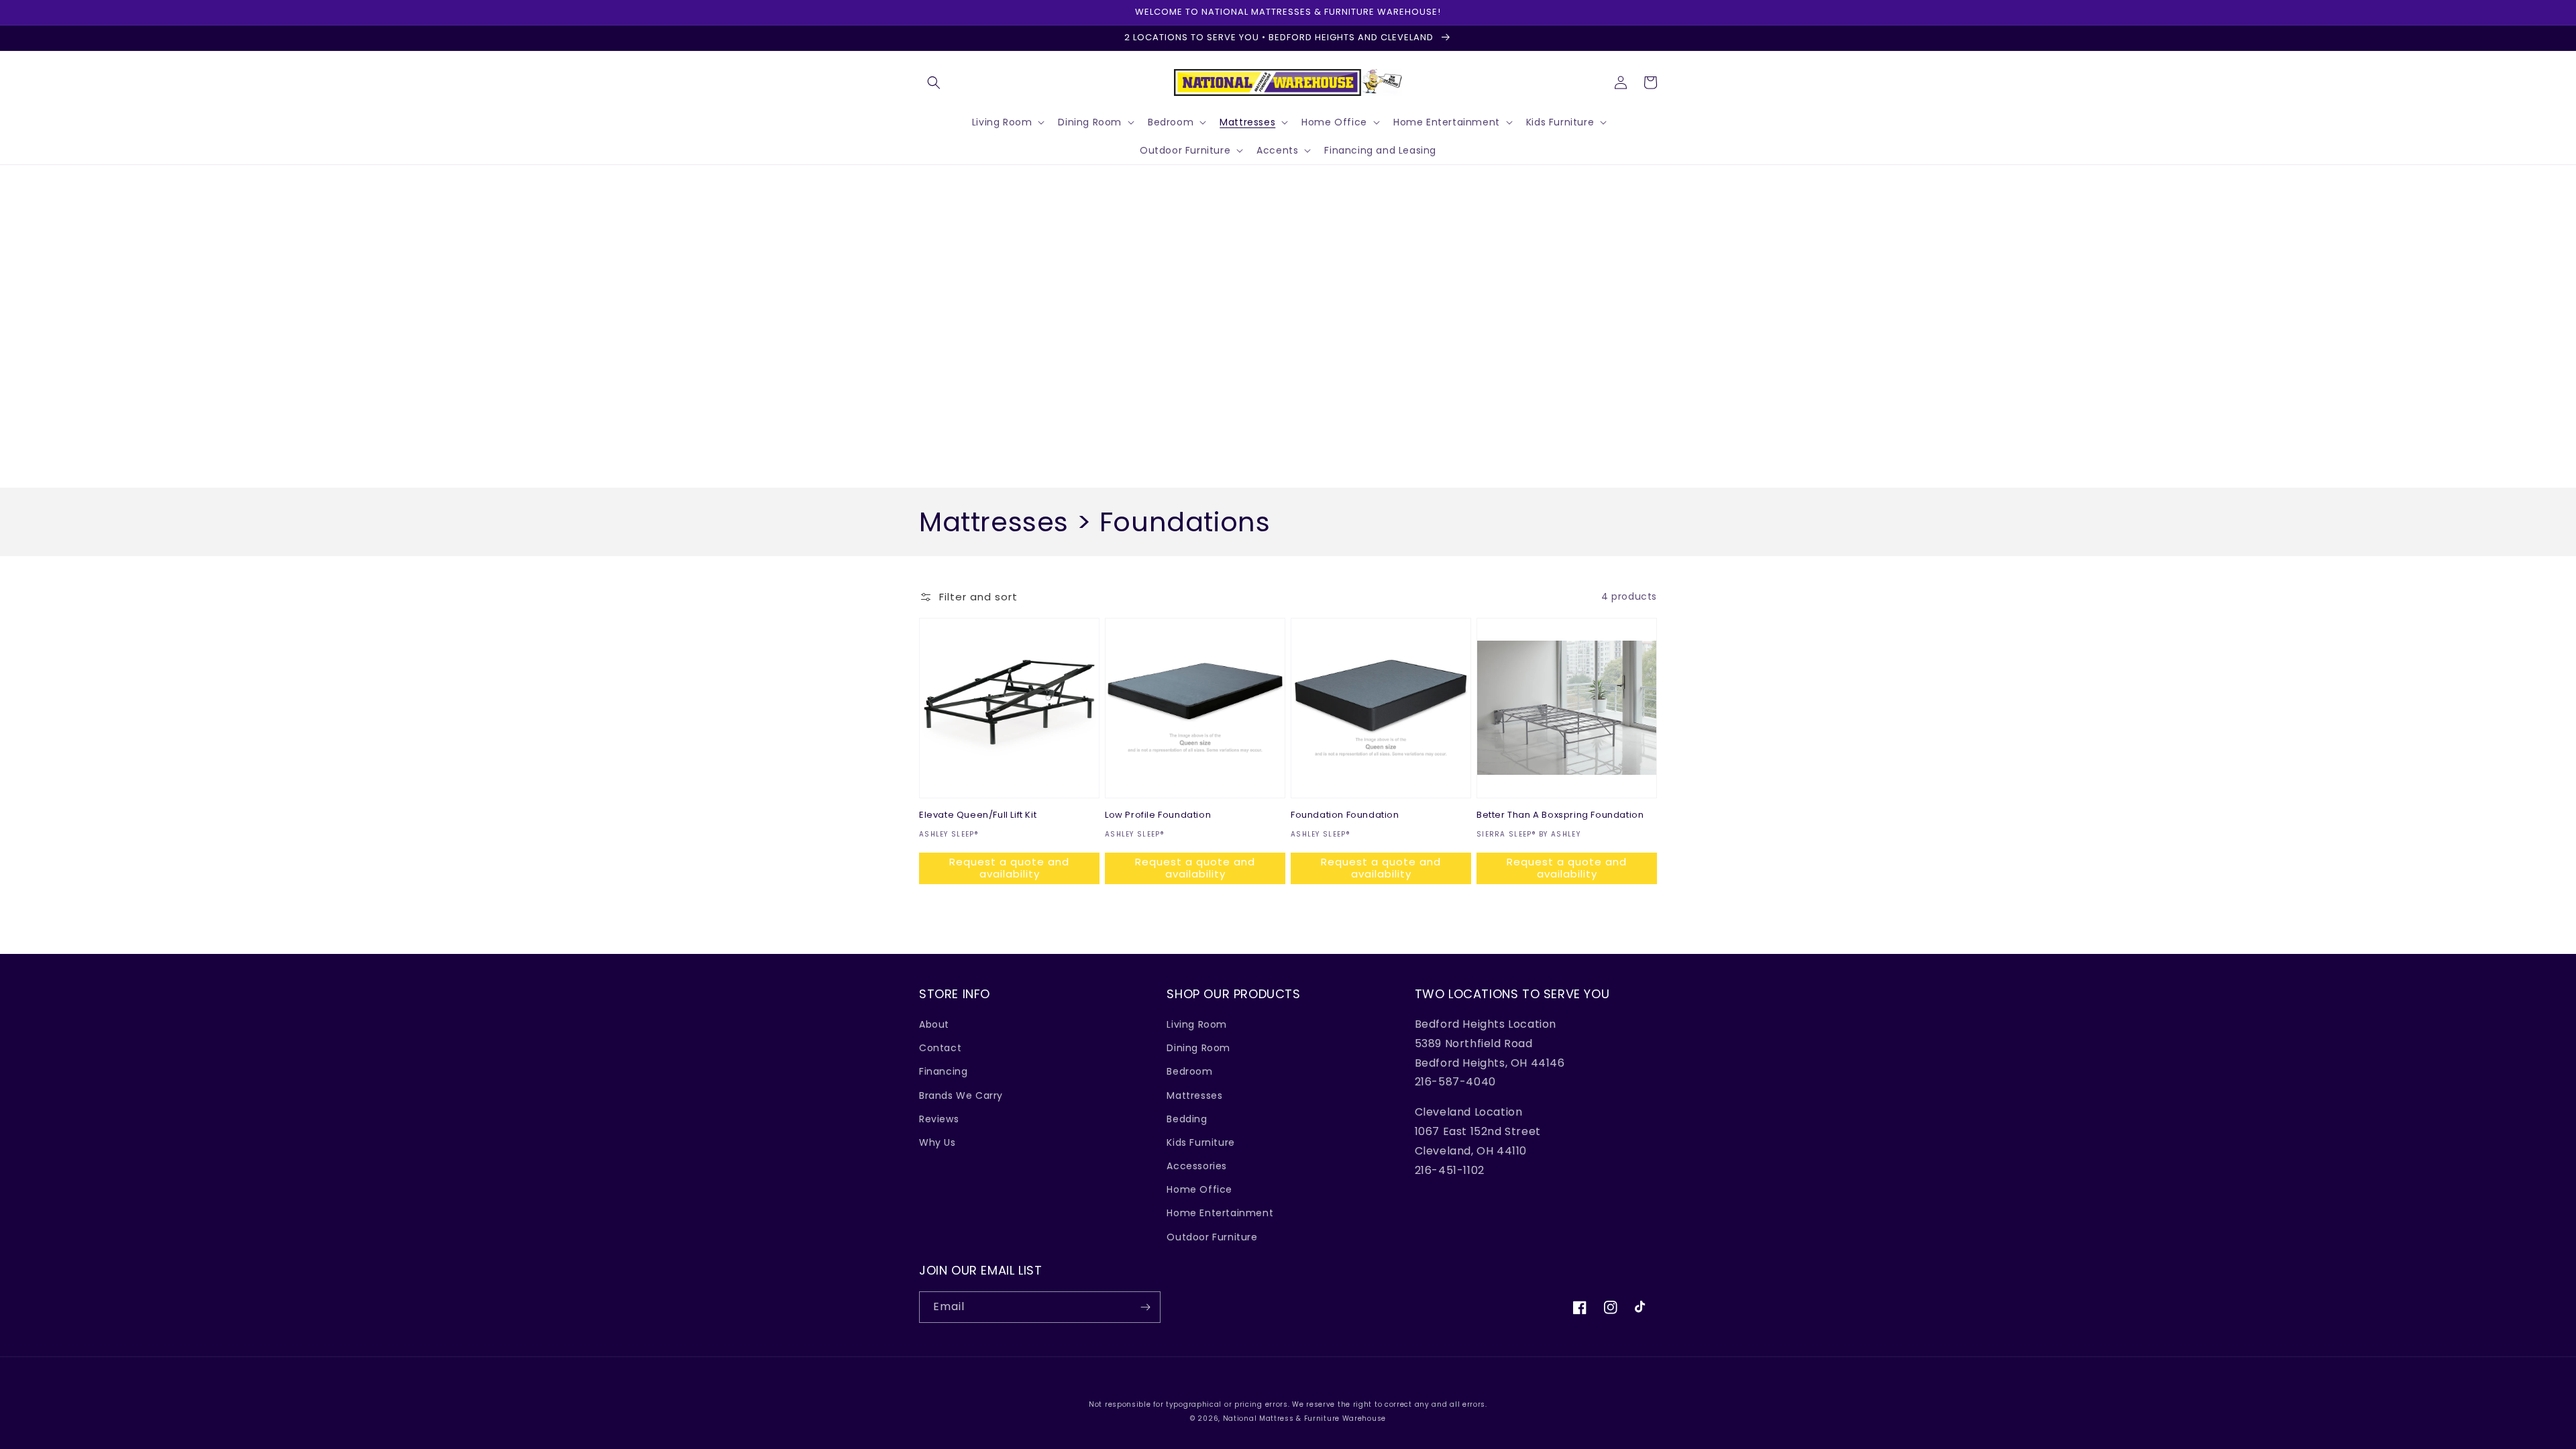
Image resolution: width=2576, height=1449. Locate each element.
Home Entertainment (1220, 1213)
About (934, 1024)
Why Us (937, 1142)
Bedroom (1189, 1071)
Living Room (1197, 1024)
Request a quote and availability (1009, 868)
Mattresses (1194, 1095)
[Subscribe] (1145, 1307)
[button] (934, 83)
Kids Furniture (1200, 1142)
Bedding (1187, 1119)
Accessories (1197, 1166)
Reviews (939, 1119)
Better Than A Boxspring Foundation (1560, 815)
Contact (940, 1048)
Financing (943, 1071)
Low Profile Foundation (1158, 815)
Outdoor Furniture (1212, 1237)
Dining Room (1198, 1048)
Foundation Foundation (1345, 815)
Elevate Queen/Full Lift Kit (978, 815)
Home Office (1199, 1189)
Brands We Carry (961, 1095)
